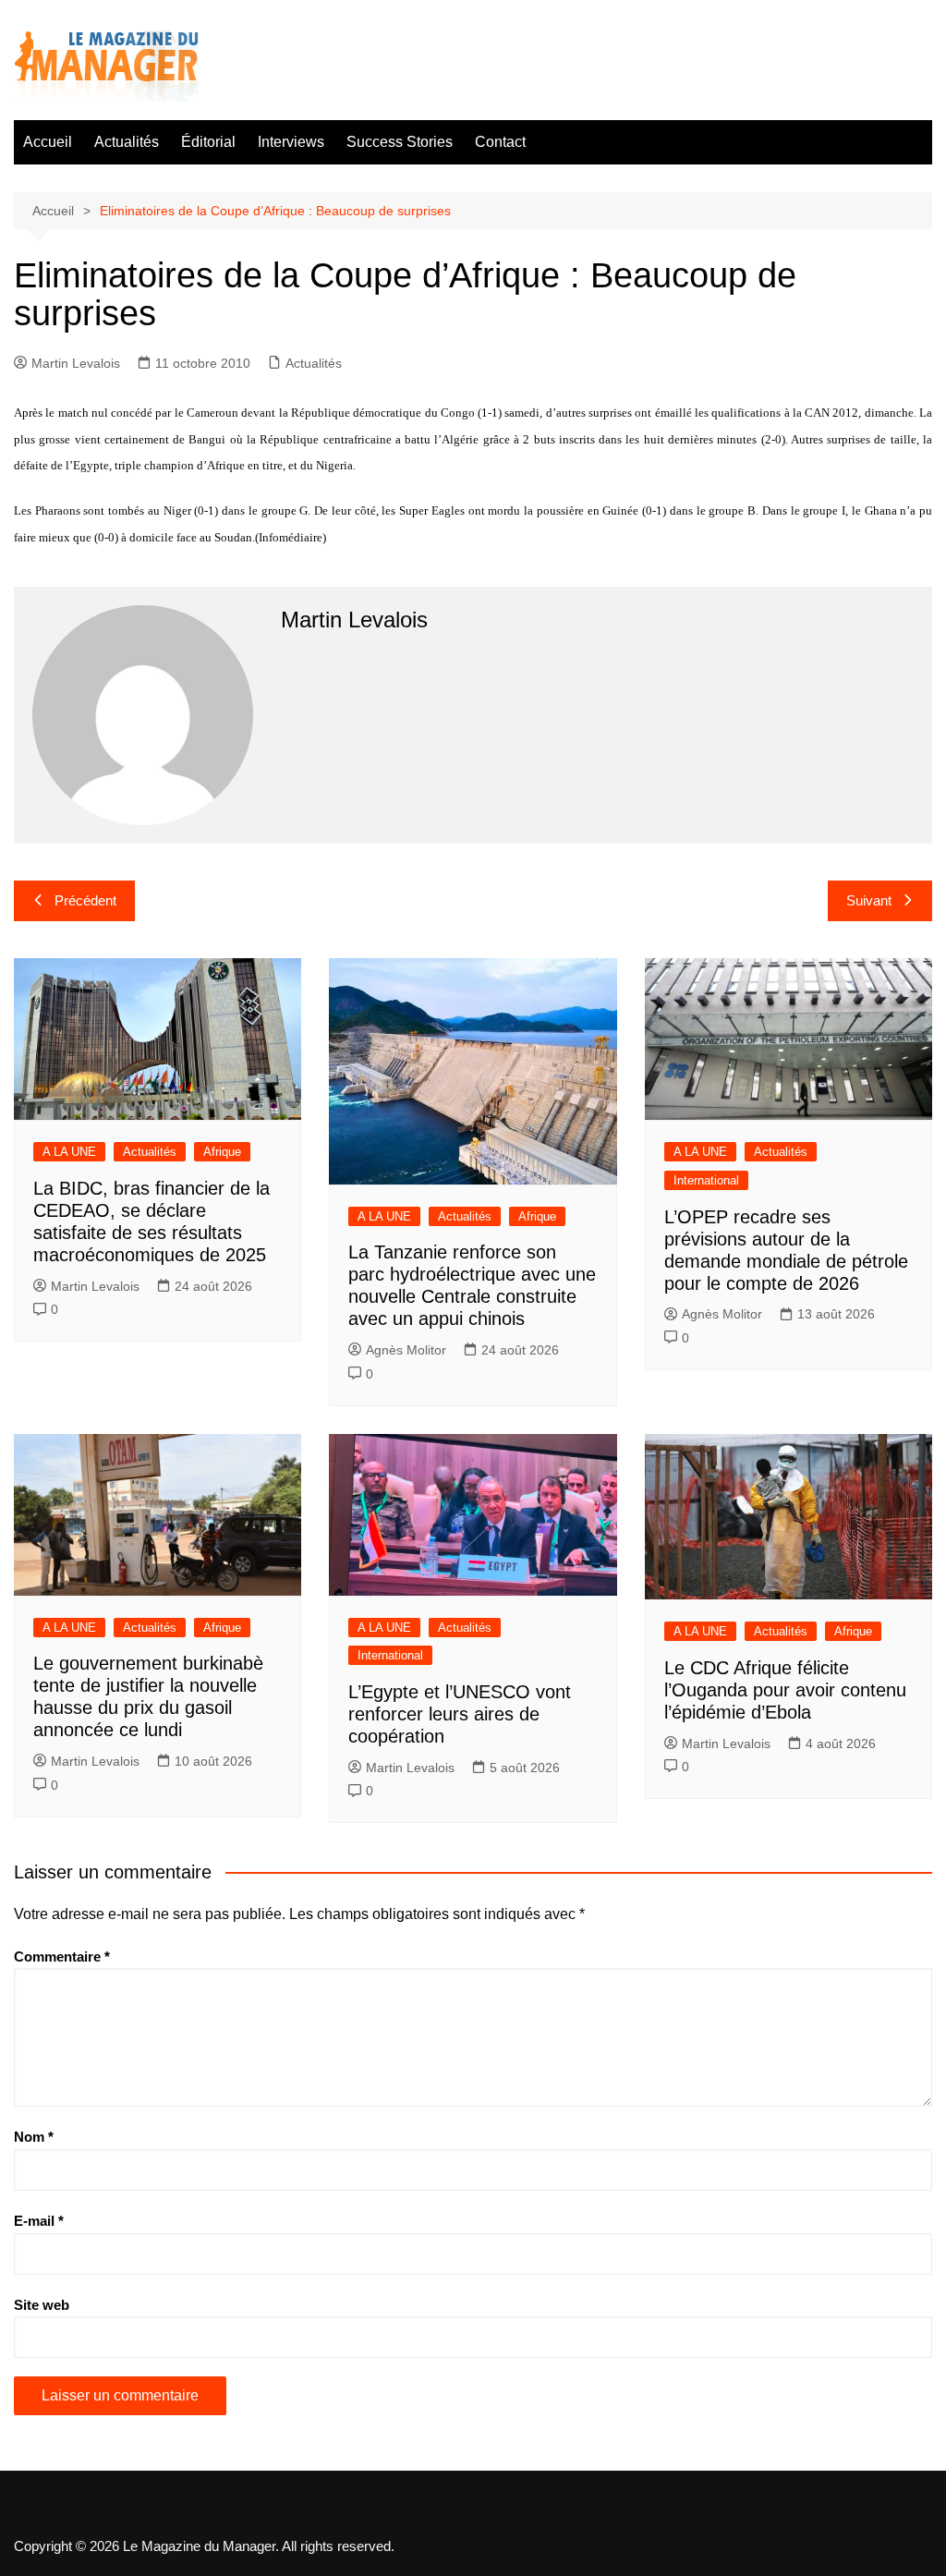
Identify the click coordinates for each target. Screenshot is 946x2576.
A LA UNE (69, 1152)
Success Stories (400, 142)
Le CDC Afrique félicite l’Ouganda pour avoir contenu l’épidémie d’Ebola (785, 1690)
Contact (500, 142)
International (706, 1180)
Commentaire (62, 1956)
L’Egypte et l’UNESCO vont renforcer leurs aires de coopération (460, 1714)
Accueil (48, 142)
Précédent (85, 900)
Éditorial (208, 142)
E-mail (39, 2221)
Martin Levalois (76, 363)
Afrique (222, 1152)
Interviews (291, 142)
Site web (42, 2305)
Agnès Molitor (406, 1350)
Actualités (127, 142)
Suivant (869, 900)
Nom (34, 2137)
